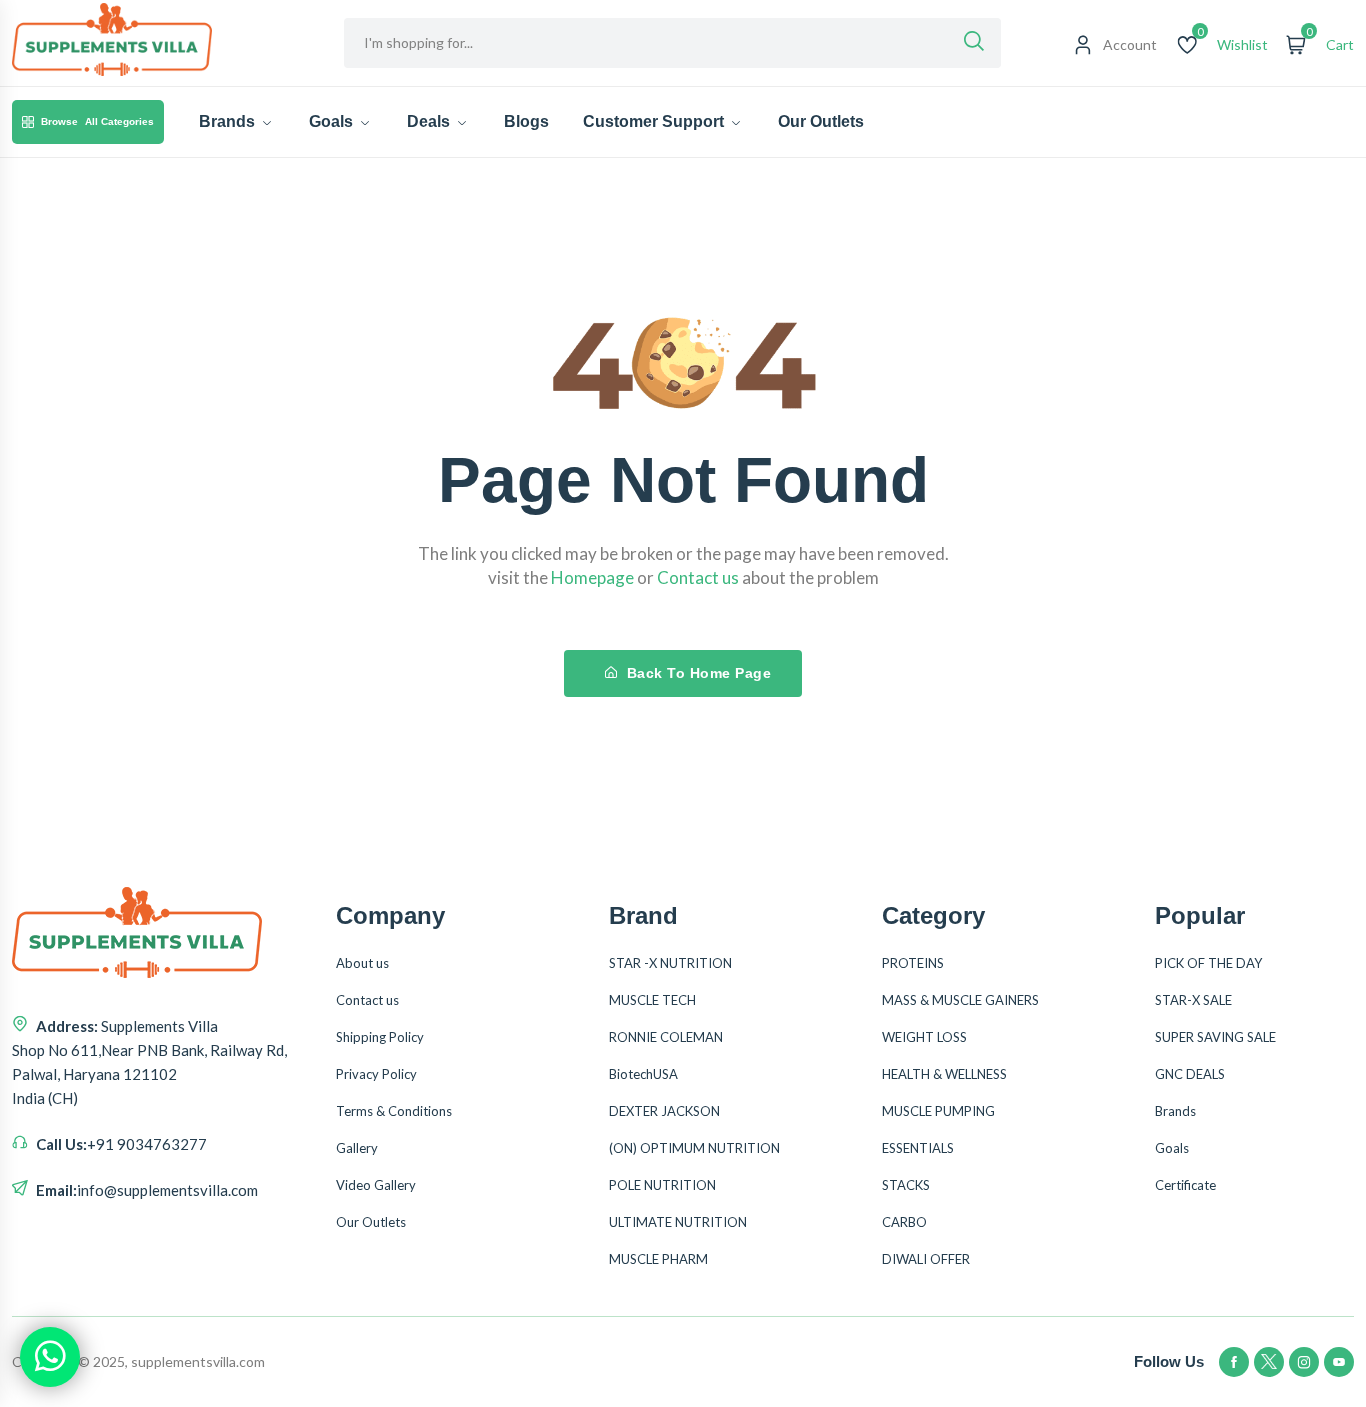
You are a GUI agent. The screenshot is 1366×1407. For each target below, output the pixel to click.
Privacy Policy (376, 1074)
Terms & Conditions (394, 1111)
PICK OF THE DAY (1208, 963)
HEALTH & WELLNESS (944, 1074)
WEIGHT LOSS (924, 1037)
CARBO (904, 1222)
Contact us (367, 1000)
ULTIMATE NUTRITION (678, 1222)
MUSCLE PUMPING (938, 1111)
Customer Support (655, 121)
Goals (333, 121)
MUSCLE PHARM (658, 1259)
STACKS (906, 1185)
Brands (229, 121)
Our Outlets (821, 121)
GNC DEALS (1190, 1074)
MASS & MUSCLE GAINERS (960, 1000)
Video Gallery (376, 1185)
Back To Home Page (696, 673)
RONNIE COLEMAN (666, 1037)
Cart (1340, 44)
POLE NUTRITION (662, 1185)
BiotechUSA (643, 1074)
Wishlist (1242, 44)
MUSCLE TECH (652, 1000)
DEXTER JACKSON (664, 1111)
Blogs (526, 121)
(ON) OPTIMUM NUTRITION (694, 1148)
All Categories (97, 121)
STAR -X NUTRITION (670, 963)
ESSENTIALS (918, 1148)
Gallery (357, 1148)
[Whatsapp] (50, 1357)
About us (362, 963)
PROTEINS (913, 963)
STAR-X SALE (1193, 1000)
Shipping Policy (380, 1037)
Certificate (1185, 1185)
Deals (430, 121)
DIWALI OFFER (926, 1259)
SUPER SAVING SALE (1215, 1037)
